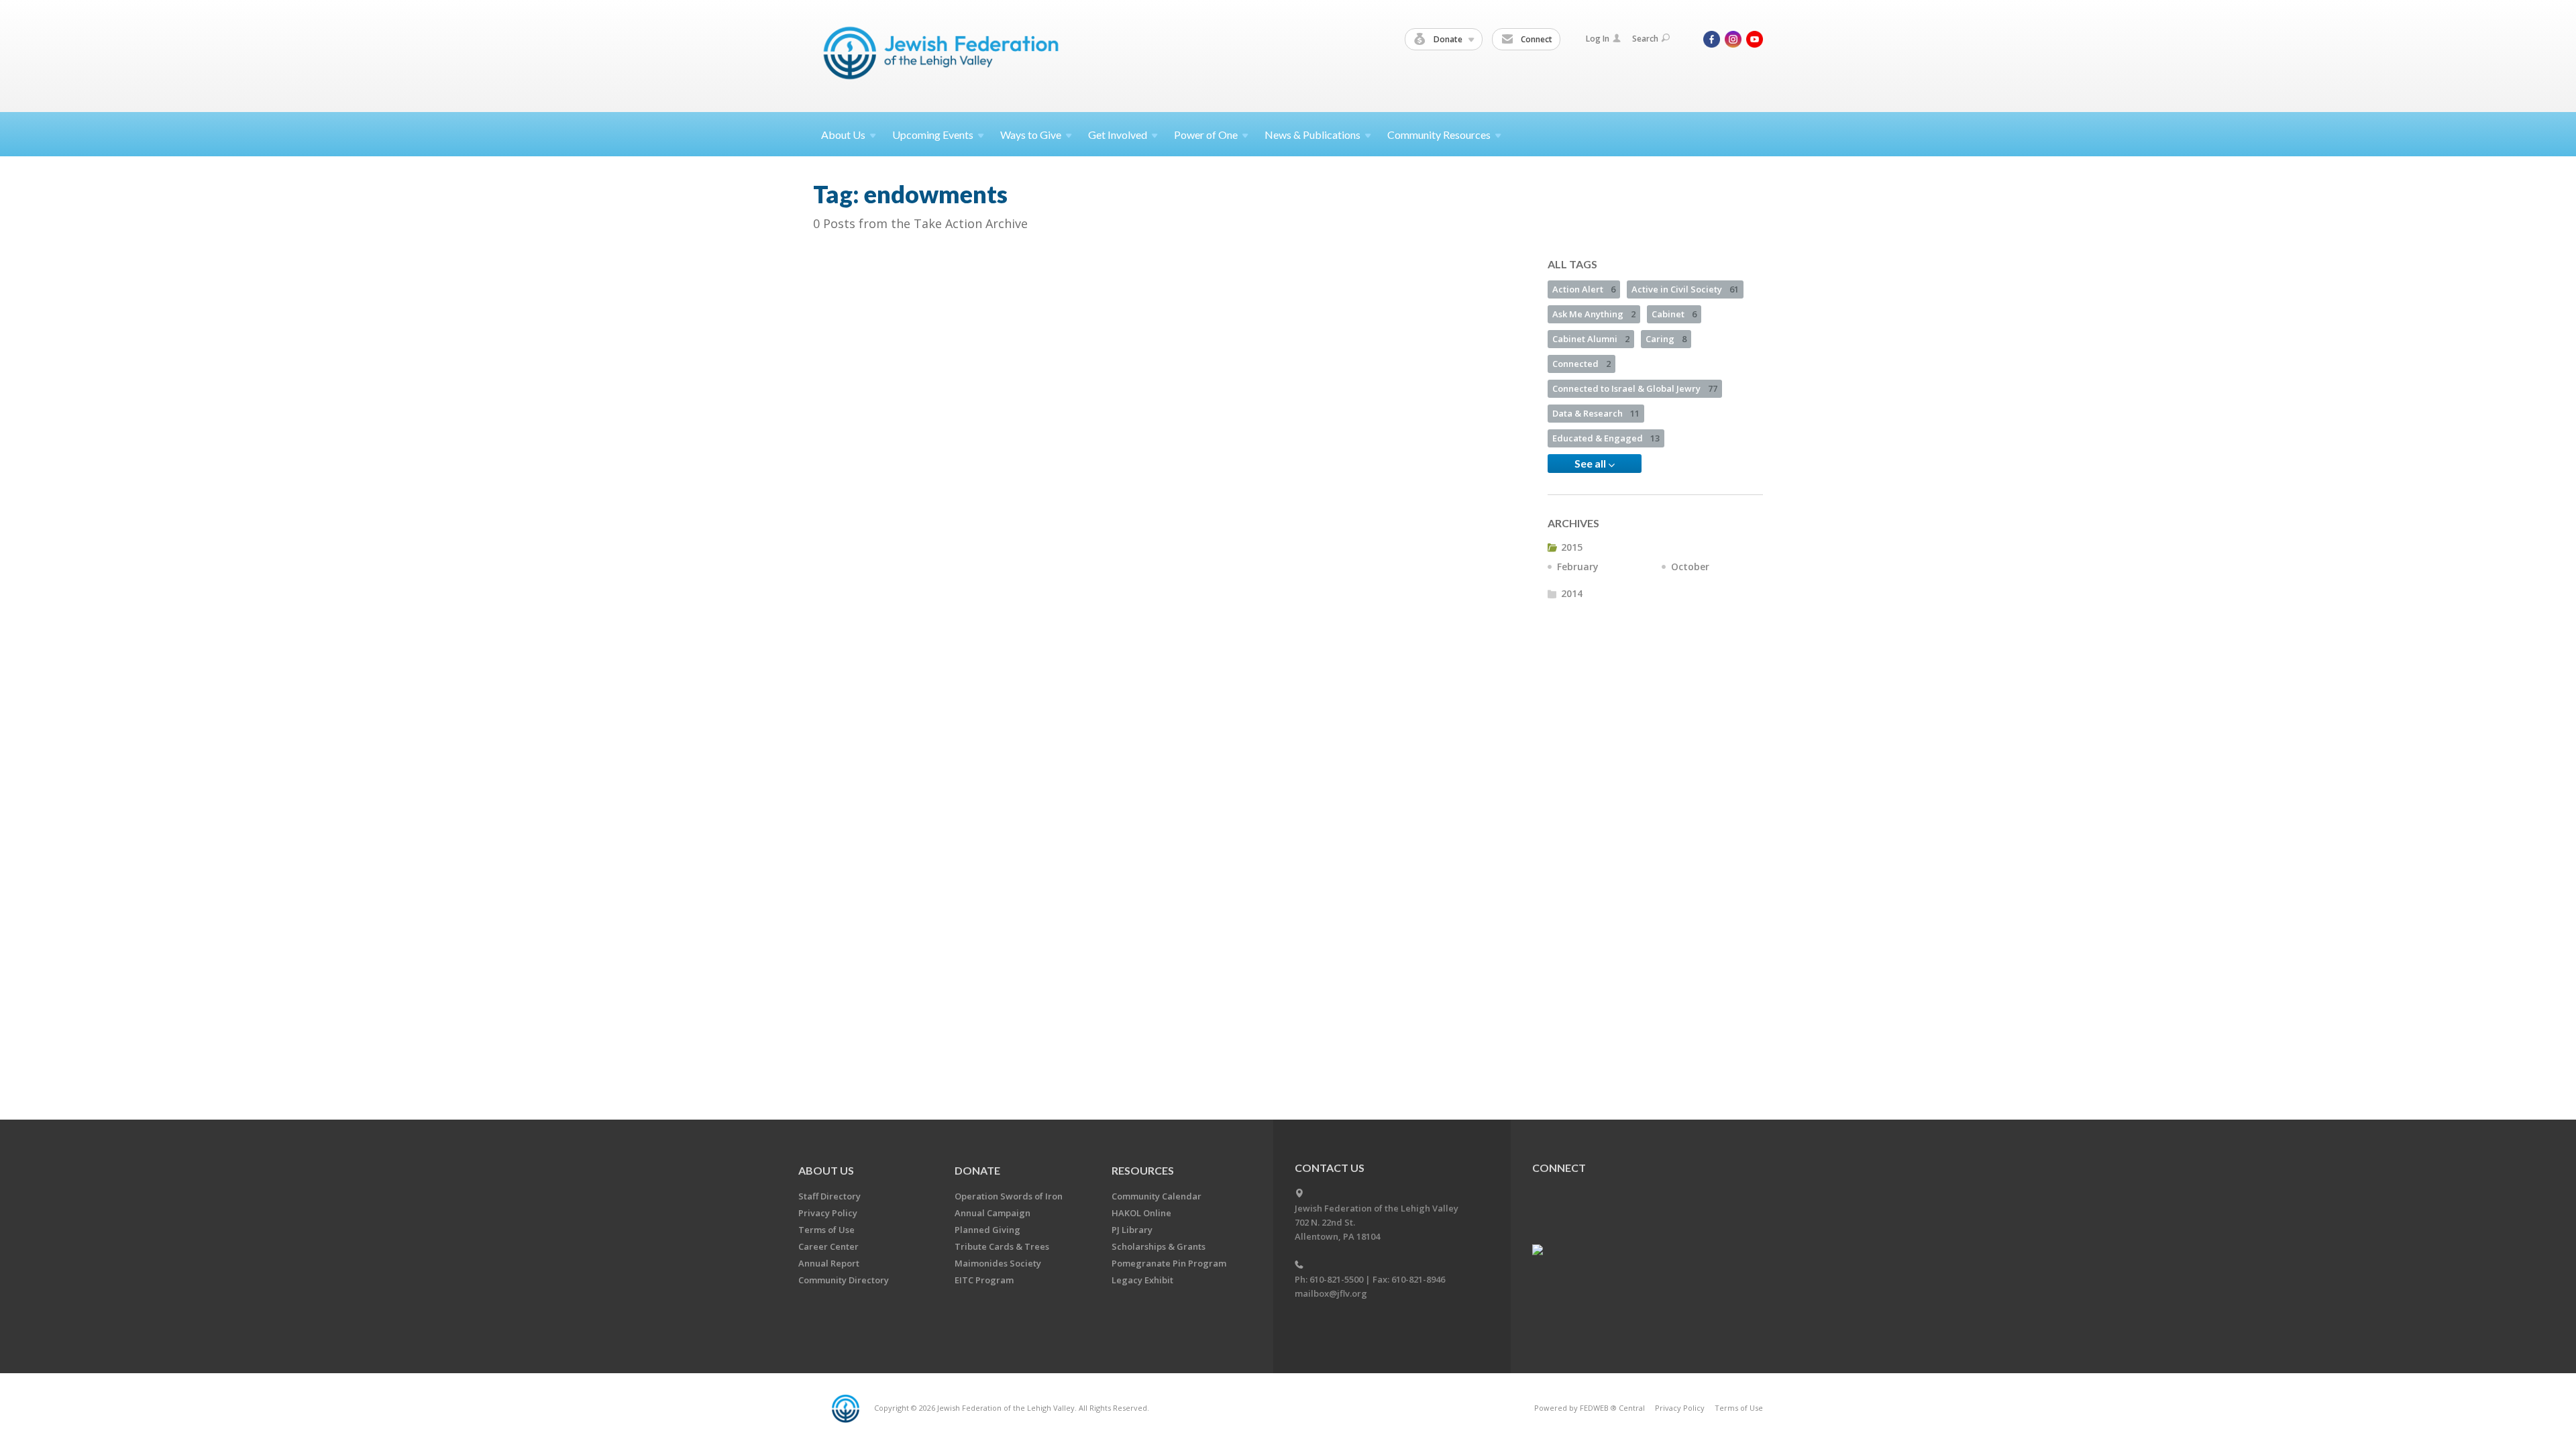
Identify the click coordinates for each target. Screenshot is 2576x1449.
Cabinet (1674, 314)
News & (1312, 135)
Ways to (1031, 135)
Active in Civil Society (1685, 289)
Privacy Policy (828, 1213)
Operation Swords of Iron (1009, 1196)
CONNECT (1559, 1168)
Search (1645, 39)
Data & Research (1596, 413)
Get (1118, 135)
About (843, 135)
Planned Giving (987, 1230)
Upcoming (933, 135)
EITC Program (984, 1280)
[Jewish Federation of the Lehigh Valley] (944, 55)
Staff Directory (829, 1196)
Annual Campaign (992, 1213)
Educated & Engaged (1606, 438)
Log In (1598, 39)
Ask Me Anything (1594, 314)
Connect (1536, 39)
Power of (1206, 135)
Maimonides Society (998, 1263)
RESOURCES (1143, 1170)
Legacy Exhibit (1142, 1280)
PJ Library (1132, 1230)
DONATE (977, 1170)
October (1690, 567)
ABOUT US (826, 1170)
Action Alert (1584, 289)
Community (1439, 135)
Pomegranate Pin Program (1169, 1263)
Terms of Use (826, 1230)
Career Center (828, 1246)
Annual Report (829, 1263)
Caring (1666, 339)
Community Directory (844, 1280)
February (1578, 567)
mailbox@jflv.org (1331, 1293)
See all (1591, 463)
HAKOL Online (1141, 1213)
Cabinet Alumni (1591, 339)
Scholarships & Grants (1159, 1246)
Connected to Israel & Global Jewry (1635, 388)
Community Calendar (1157, 1196)
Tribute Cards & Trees (1002, 1246)
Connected (1581, 364)
